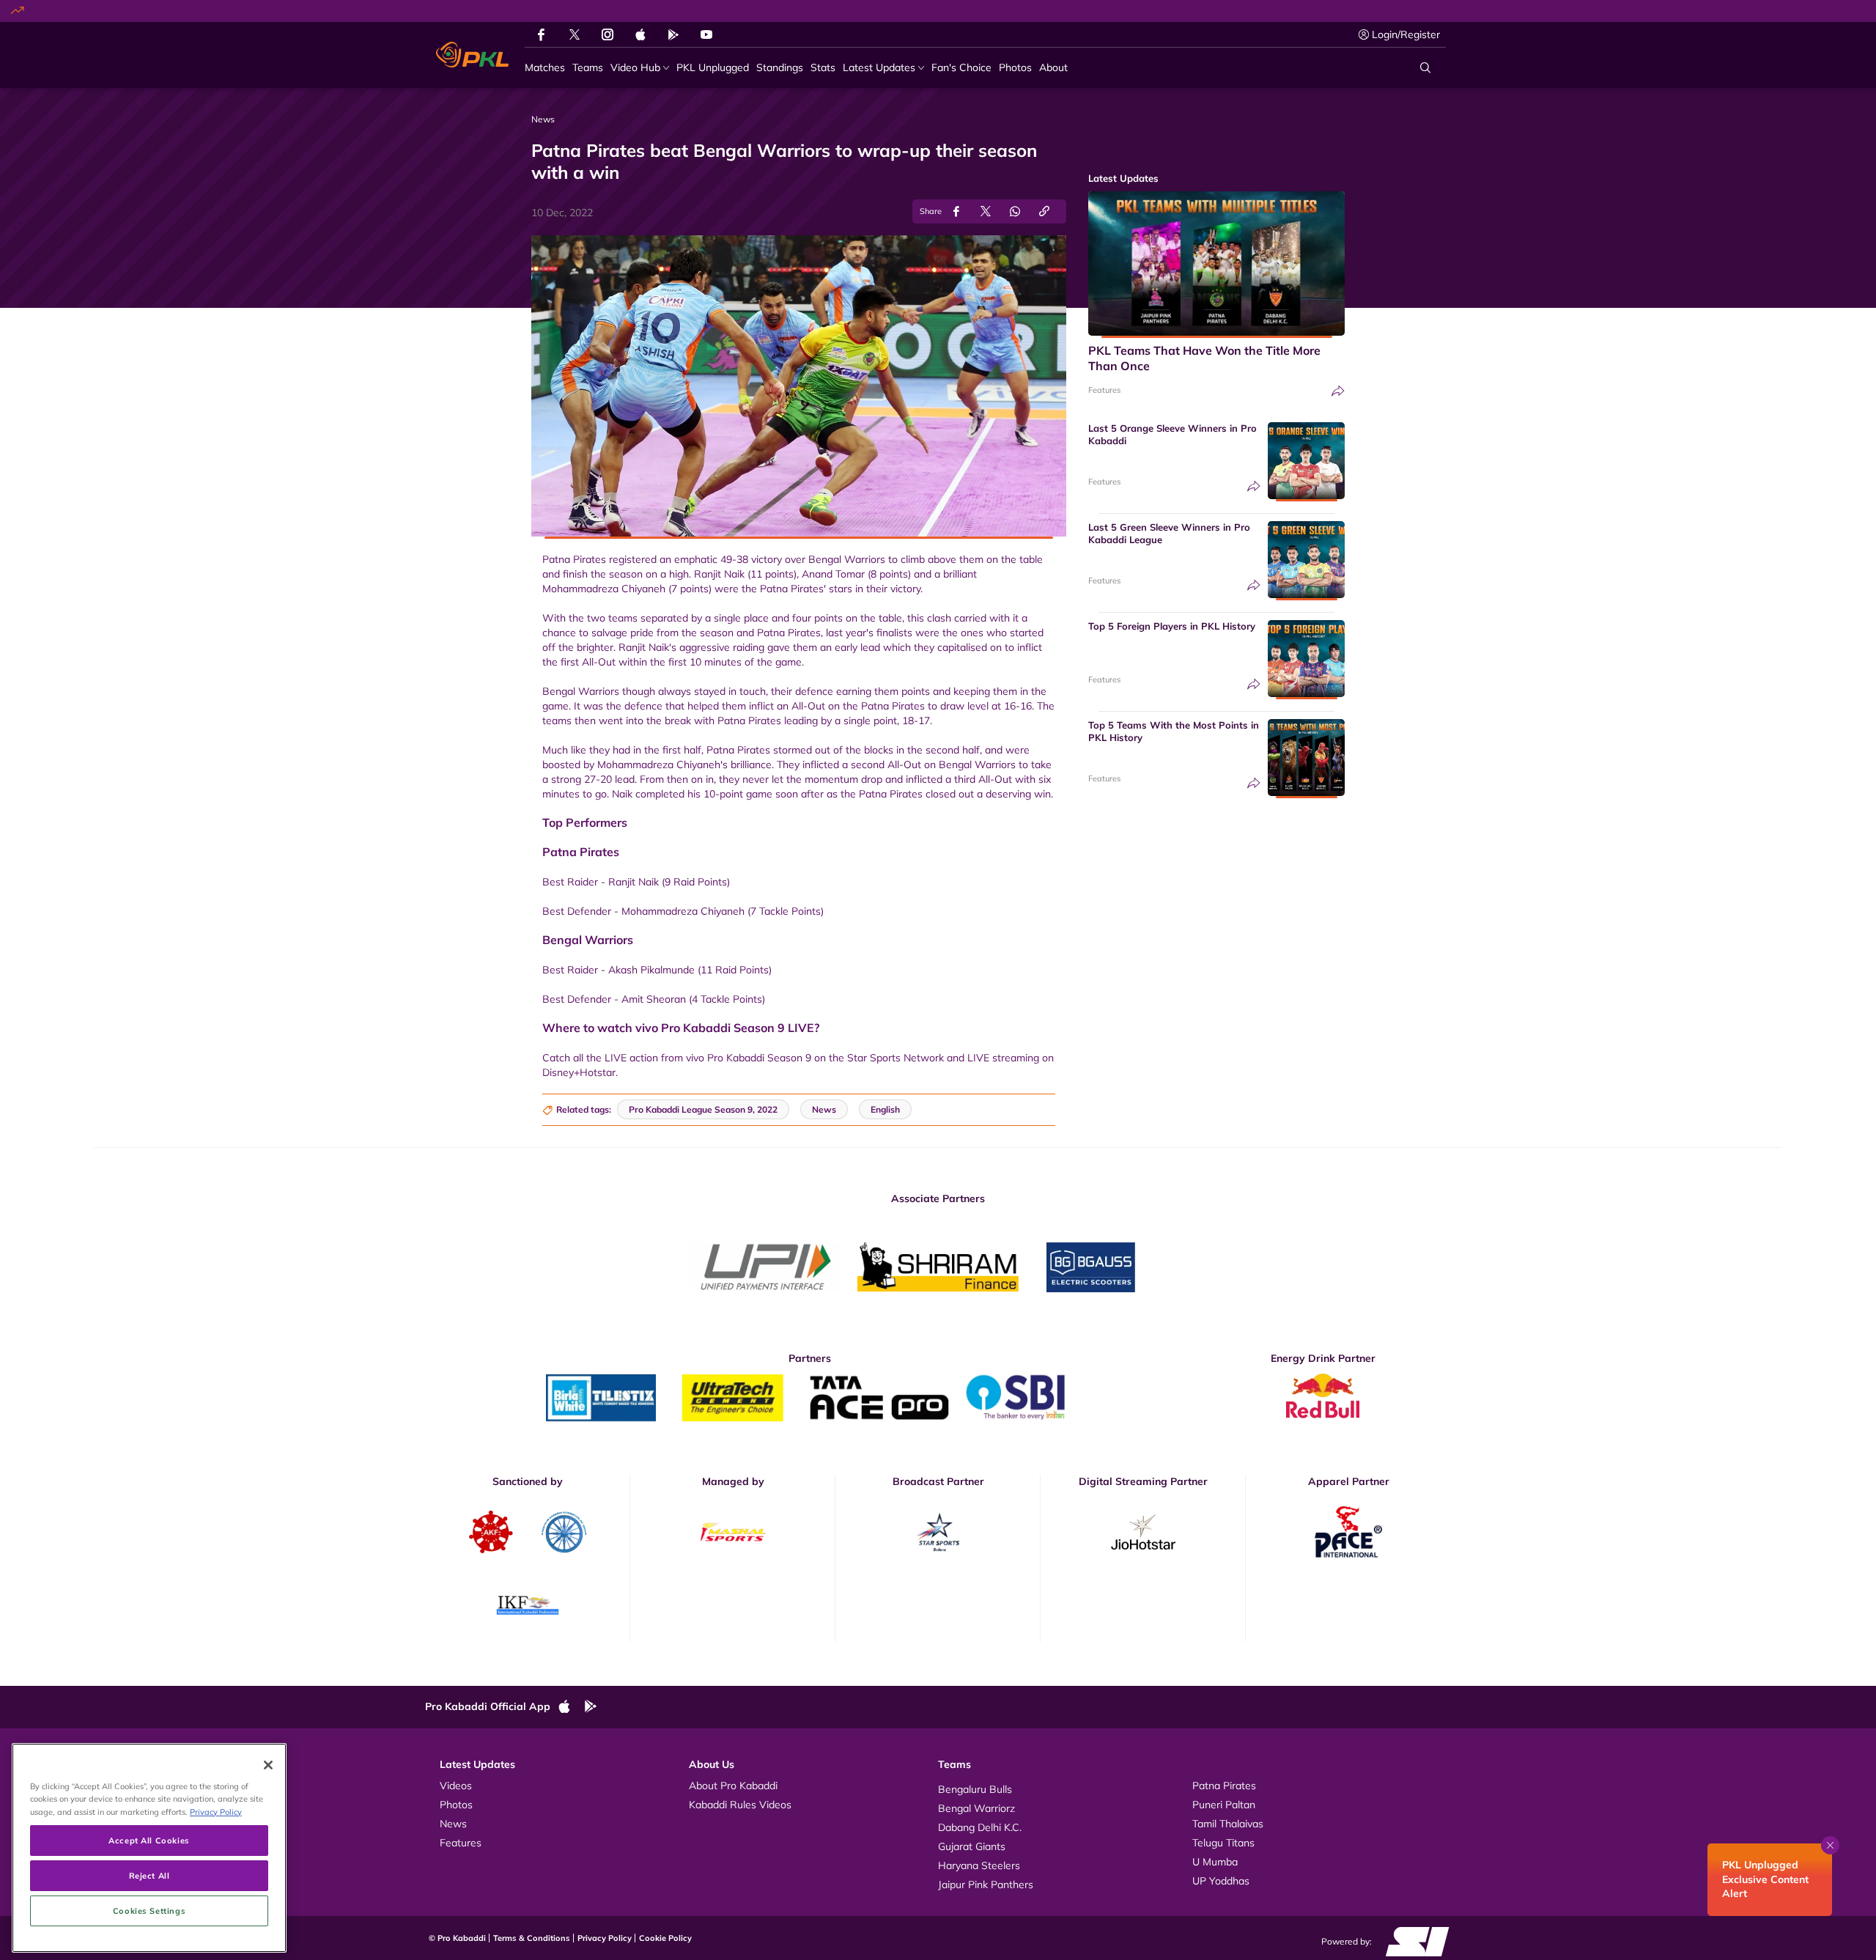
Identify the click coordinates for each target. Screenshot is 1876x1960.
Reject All (149, 1875)
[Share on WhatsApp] (1015, 211)
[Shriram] (766, 1267)
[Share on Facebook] (956, 211)
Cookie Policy (665, 1938)
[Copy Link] (1044, 211)
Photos (456, 1805)
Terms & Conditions (532, 1938)
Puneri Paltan (1224, 1805)
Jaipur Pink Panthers (986, 1885)
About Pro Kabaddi (733, 1786)
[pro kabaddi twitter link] (575, 35)
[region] (149, 1848)
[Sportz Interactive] (1412, 1941)
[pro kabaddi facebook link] (541, 34)
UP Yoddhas (1221, 1881)
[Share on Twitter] (986, 211)
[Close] (268, 1765)
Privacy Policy (605, 1938)
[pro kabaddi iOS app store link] (640, 34)
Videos (456, 1786)
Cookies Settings (149, 1911)
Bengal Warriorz (976, 1808)
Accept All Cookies (149, 1840)
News (453, 1824)
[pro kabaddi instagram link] (608, 34)
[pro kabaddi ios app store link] (571, 1707)
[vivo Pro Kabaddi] (472, 55)
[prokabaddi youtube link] (706, 34)
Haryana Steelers (979, 1865)
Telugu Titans (1223, 1843)
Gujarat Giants (972, 1846)
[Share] (1338, 391)
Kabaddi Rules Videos (740, 1805)
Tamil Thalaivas (1228, 1824)
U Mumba (1215, 1862)
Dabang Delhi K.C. (980, 1827)
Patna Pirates (1224, 1786)
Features (1104, 390)
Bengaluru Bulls (975, 1789)
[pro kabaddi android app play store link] (673, 34)
